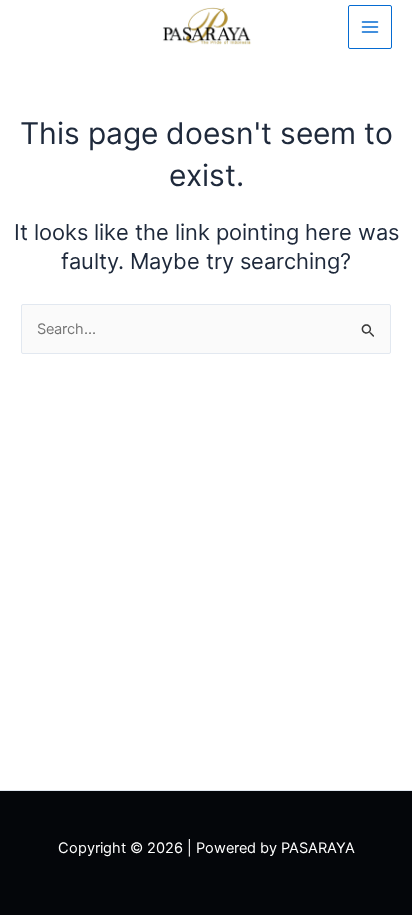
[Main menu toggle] (370, 27)
